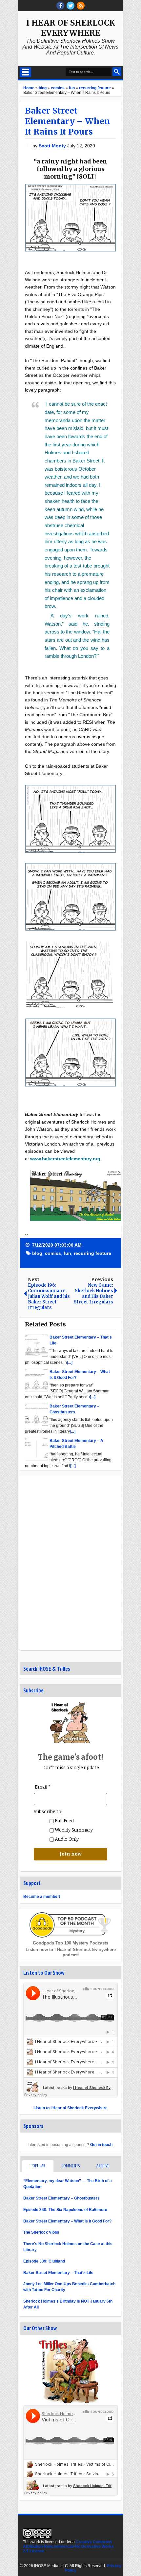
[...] (70, 1363)
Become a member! (42, 1897)
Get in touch (101, 2145)
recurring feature (92, 1253)
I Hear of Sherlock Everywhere (71, 28)
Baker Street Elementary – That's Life (58, 2273)
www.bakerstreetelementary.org (65, 1159)
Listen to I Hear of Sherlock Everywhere (70, 2108)
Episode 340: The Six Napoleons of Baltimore (65, 2210)
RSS (81, 6)
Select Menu (25, 72)
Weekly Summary (73, 1830)
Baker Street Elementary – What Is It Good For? (67, 2221)
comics (53, 1253)
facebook (60, 6)
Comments (70, 2166)
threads (70, 6)
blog (37, 1253)
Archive (103, 2166)
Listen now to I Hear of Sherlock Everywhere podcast (71, 1952)
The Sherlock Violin (41, 2232)
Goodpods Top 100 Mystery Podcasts (70, 1943)
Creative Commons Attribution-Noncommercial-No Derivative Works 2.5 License (68, 2546)
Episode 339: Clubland (44, 2261)
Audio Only (66, 1839)
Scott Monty (53, 146)
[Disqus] (70, 1563)
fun (67, 1253)
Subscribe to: (48, 1812)
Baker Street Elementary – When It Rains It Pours (68, 121)
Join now (71, 1854)
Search (117, 72)
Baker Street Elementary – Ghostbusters (61, 2198)
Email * (43, 1787)
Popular (38, 2166)
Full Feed (64, 1821)
